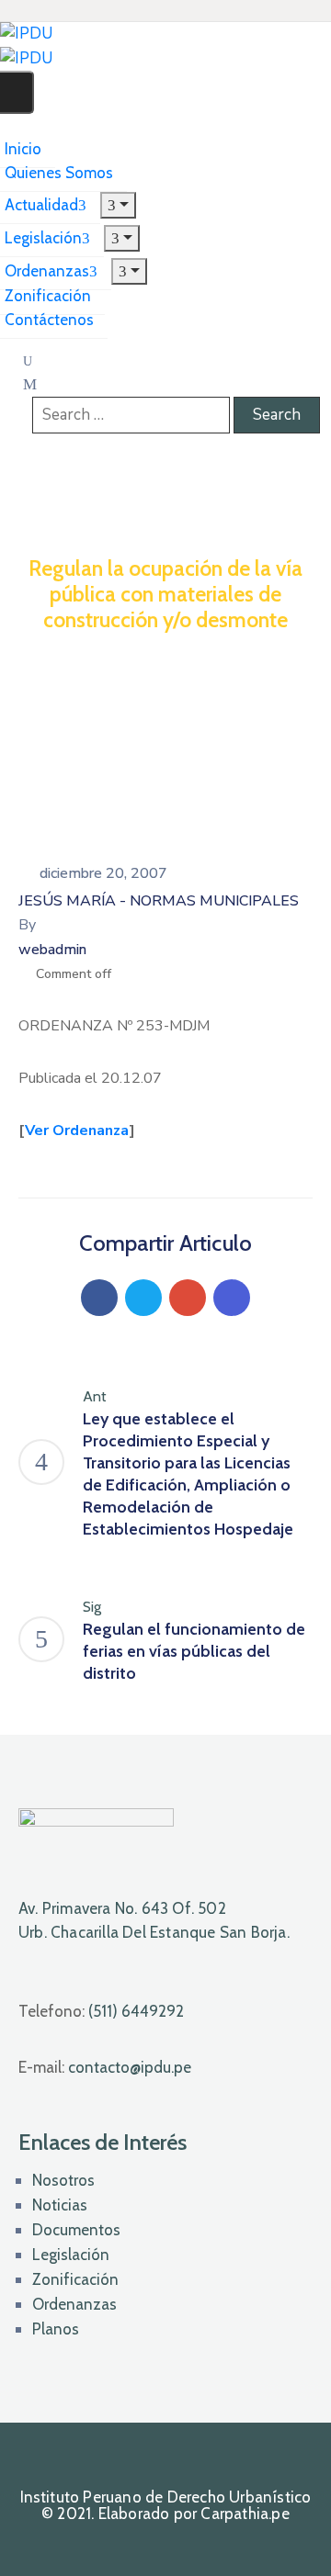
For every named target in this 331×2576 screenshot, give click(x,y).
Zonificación (75, 2279)
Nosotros (63, 2180)
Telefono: (101, 2011)
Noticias (60, 2205)
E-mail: (105, 2067)
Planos (56, 2329)
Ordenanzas (74, 2304)
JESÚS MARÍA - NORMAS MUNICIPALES (159, 901)
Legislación (71, 2255)
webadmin (52, 950)
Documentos (76, 2230)
